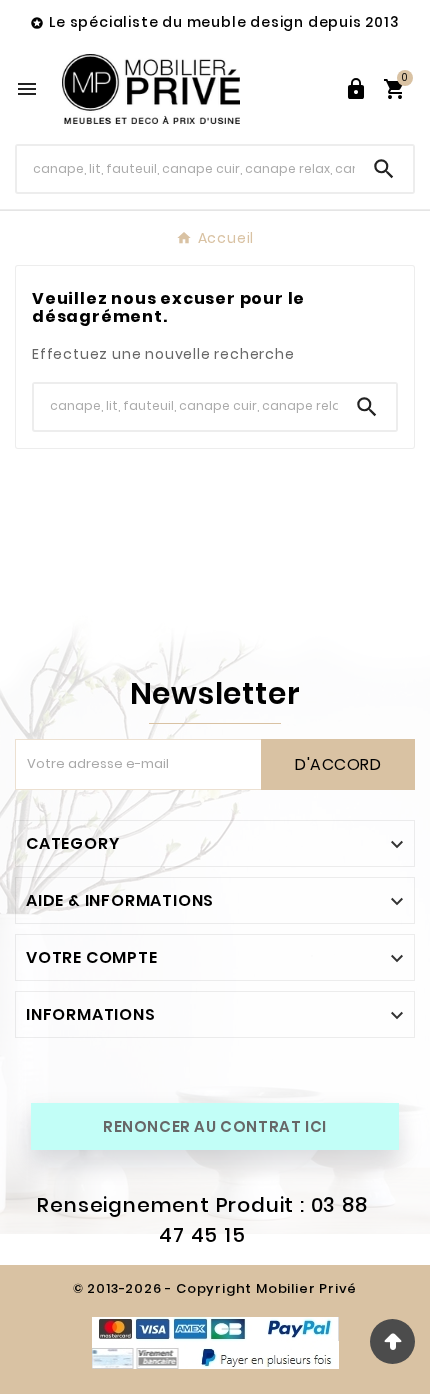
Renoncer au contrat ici (215, 1126)
